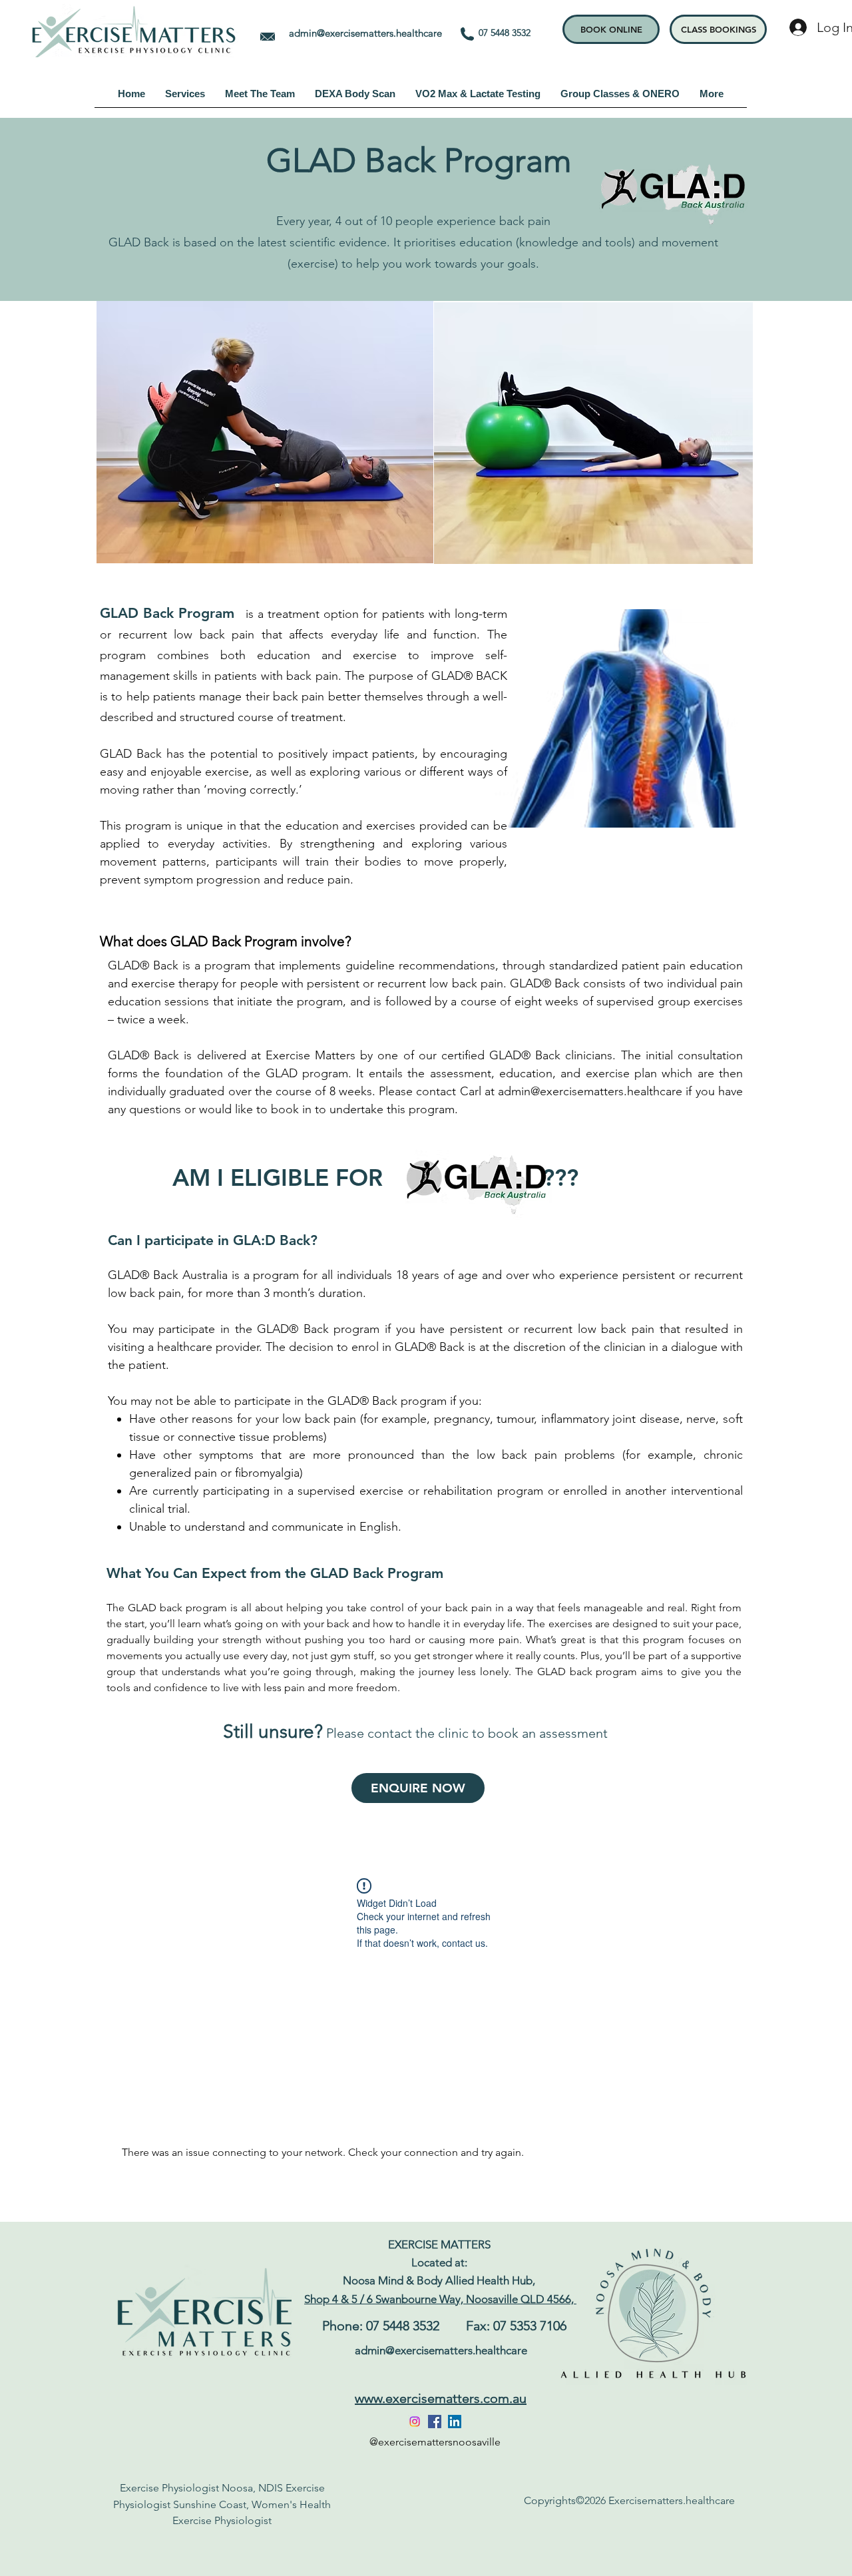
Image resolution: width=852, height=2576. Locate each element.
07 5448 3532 (510, 33)
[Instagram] (415, 2422)
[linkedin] (455, 2422)
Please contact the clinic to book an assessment (467, 1733)
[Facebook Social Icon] (435, 2422)
